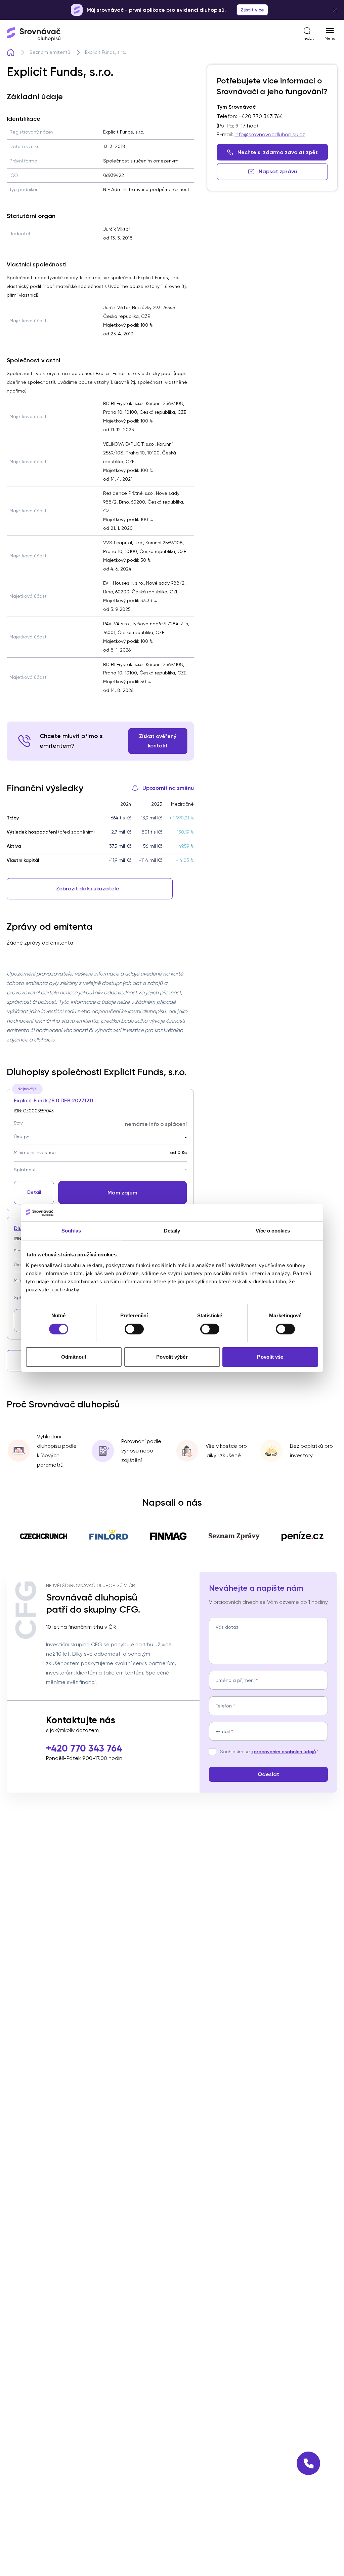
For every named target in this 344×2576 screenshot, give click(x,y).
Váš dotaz (227, 1627)
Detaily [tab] (172, 1231)
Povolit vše (270, 1357)
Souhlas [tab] (71, 1231)
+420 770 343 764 (84, 1748)
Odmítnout (74, 1357)
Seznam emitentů (50, 52)
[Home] (11, 52)
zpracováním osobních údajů (284, 1752)
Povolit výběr (172, 1357)
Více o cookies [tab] (273, 1231)
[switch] (134, 1329)
